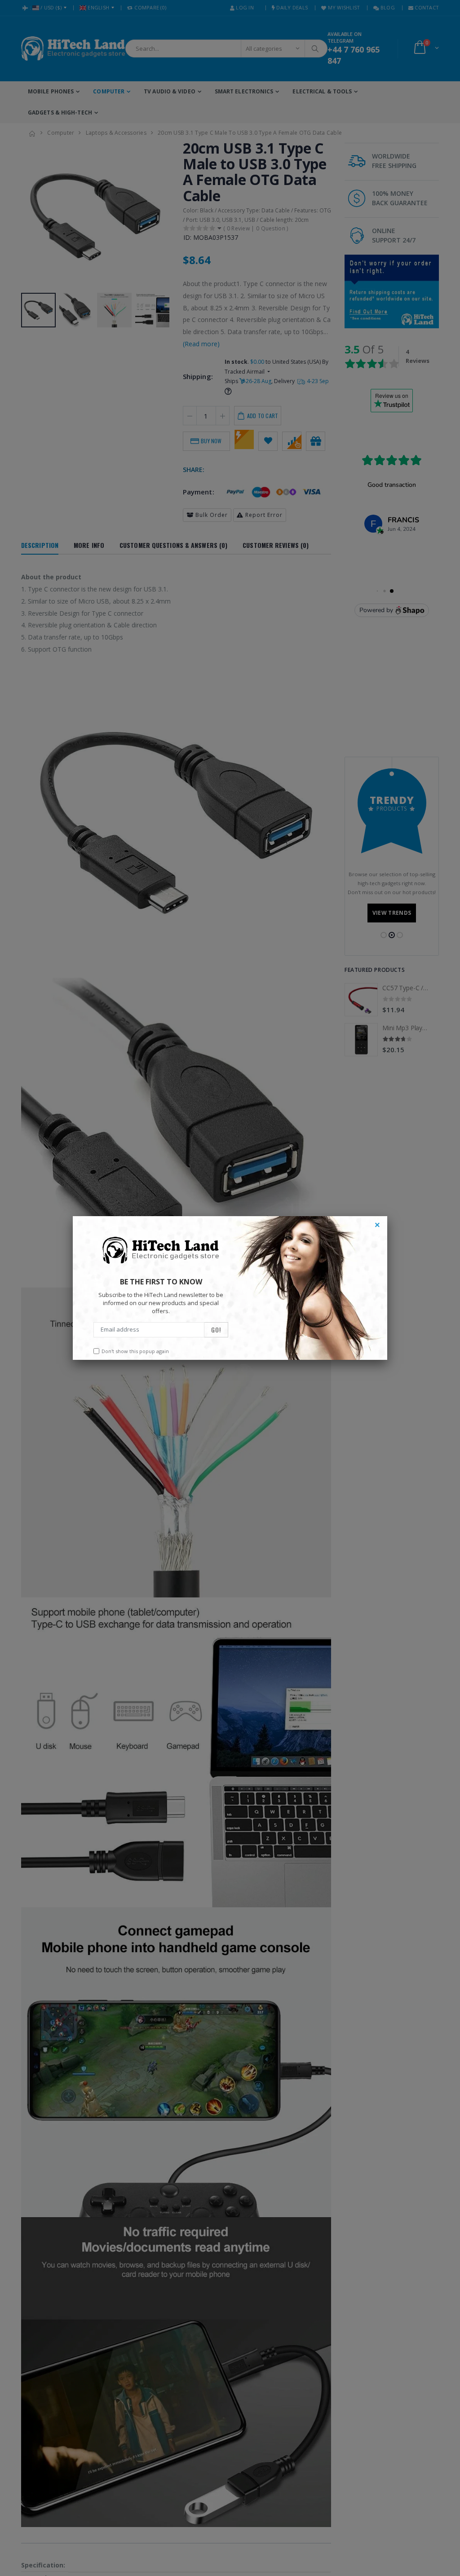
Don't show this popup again (135, 1351)
